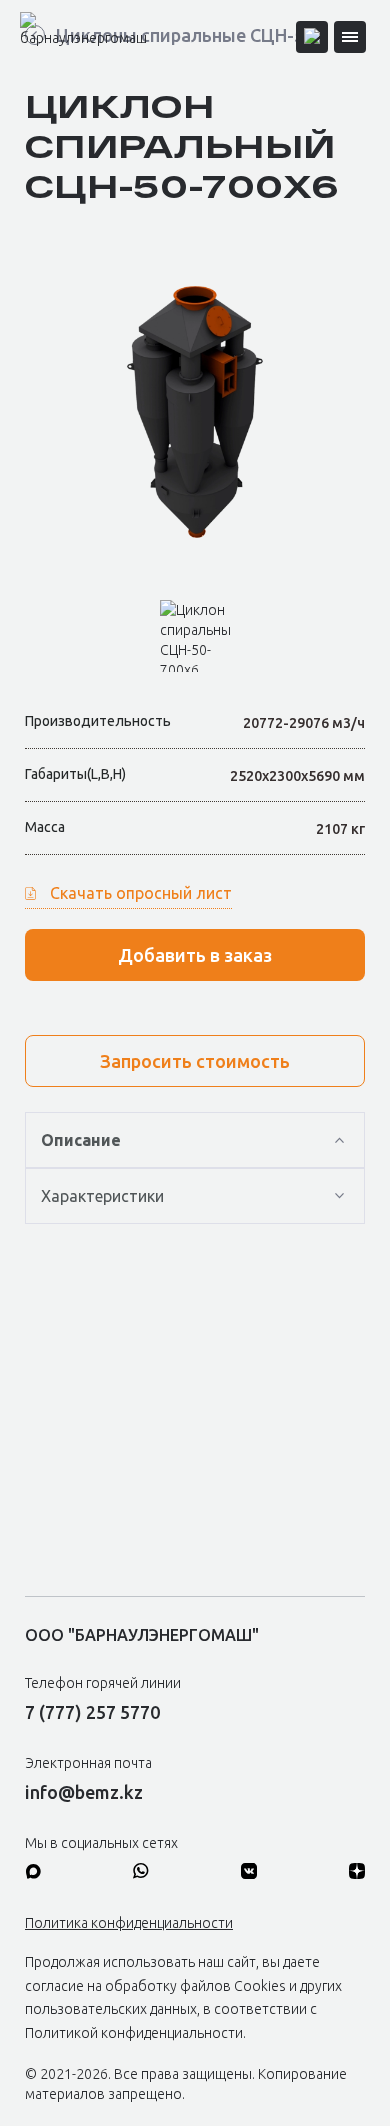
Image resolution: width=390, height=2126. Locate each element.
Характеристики (102, 1196)
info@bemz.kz (84, 1792)
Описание (81, 1140)
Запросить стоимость (195, 1061)
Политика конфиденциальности (129, 1923)
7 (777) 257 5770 (92, 1712)
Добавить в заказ (195, 955)
